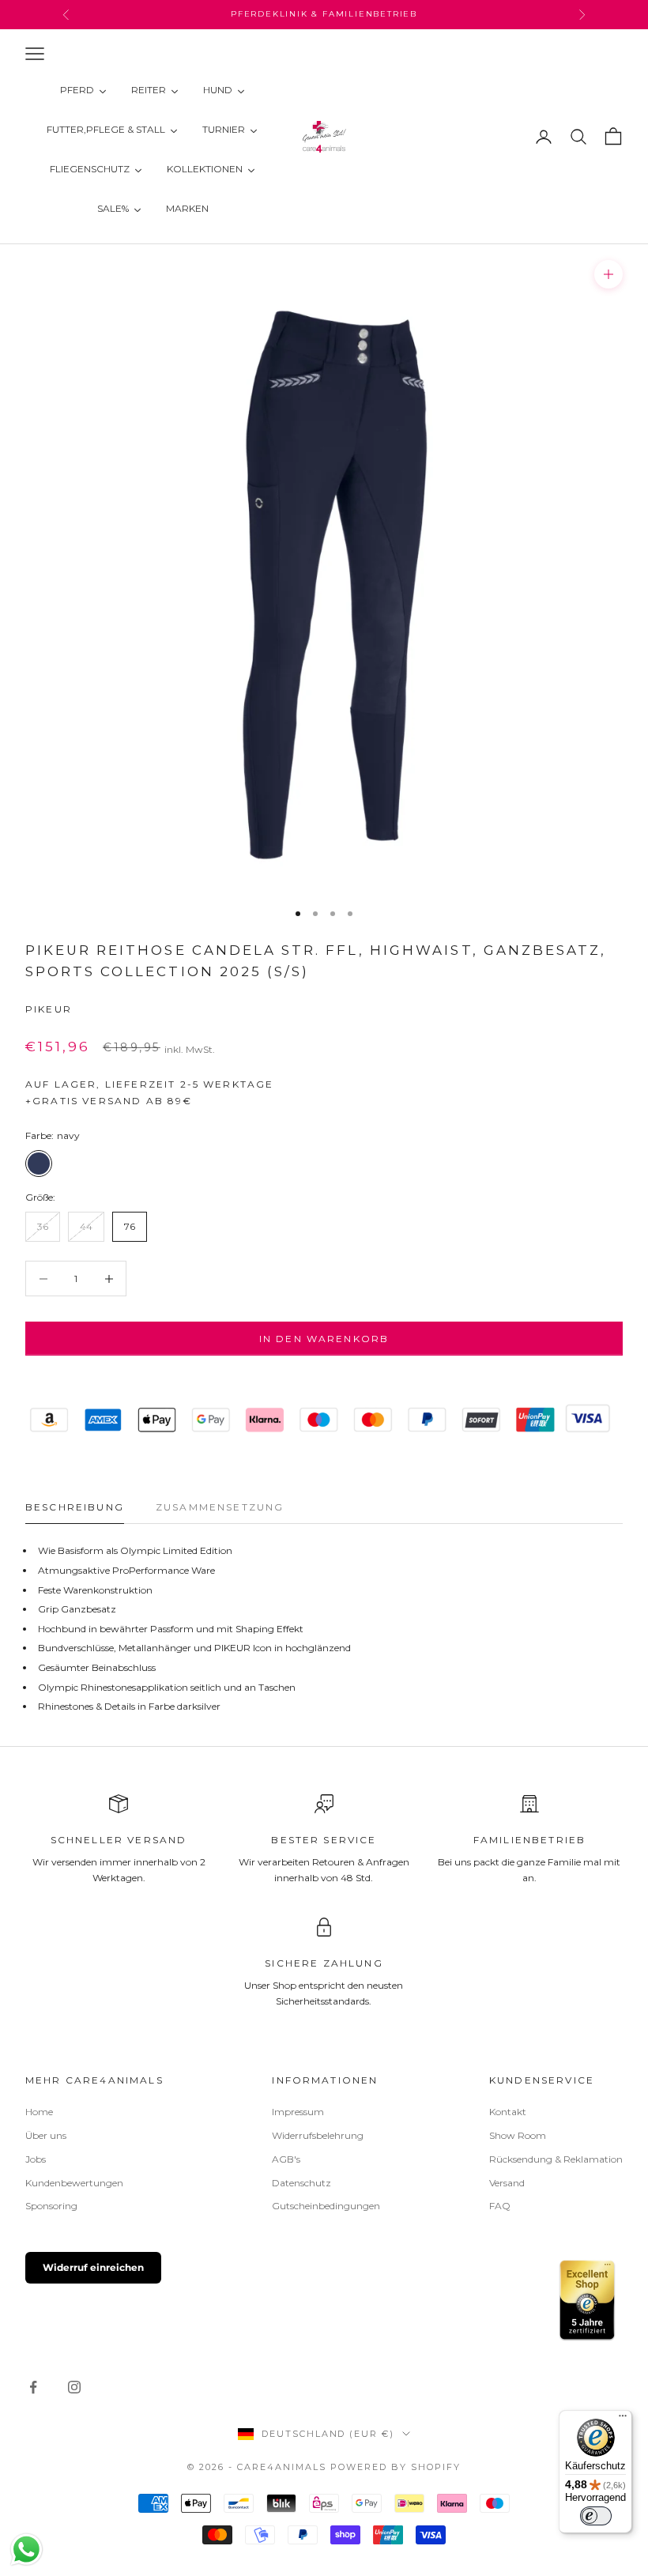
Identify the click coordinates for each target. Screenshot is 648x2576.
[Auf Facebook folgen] (33, 2387)
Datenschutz (301, 2183)
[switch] (596, 2516)
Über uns (46, 2135)
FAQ (500, 2206)
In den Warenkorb (324, 1339)
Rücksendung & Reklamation (556, 2159)
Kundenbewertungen (74, 2183)
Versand (507, 2183)
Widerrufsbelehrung (318, 2135)
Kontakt (508, 2112)
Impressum (298, 2112)
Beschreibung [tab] (75, 1507)
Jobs (36, 2159)
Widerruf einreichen (93, 2267)
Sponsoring (51, 2206)
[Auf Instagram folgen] (74, 2387)
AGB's (286, 2159)
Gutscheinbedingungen (326, 2206)
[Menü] (623, 2419)
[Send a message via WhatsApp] (26, 2550)
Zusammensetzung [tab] (220, 1507)
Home (39, 2112)
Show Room (518, 2135)
